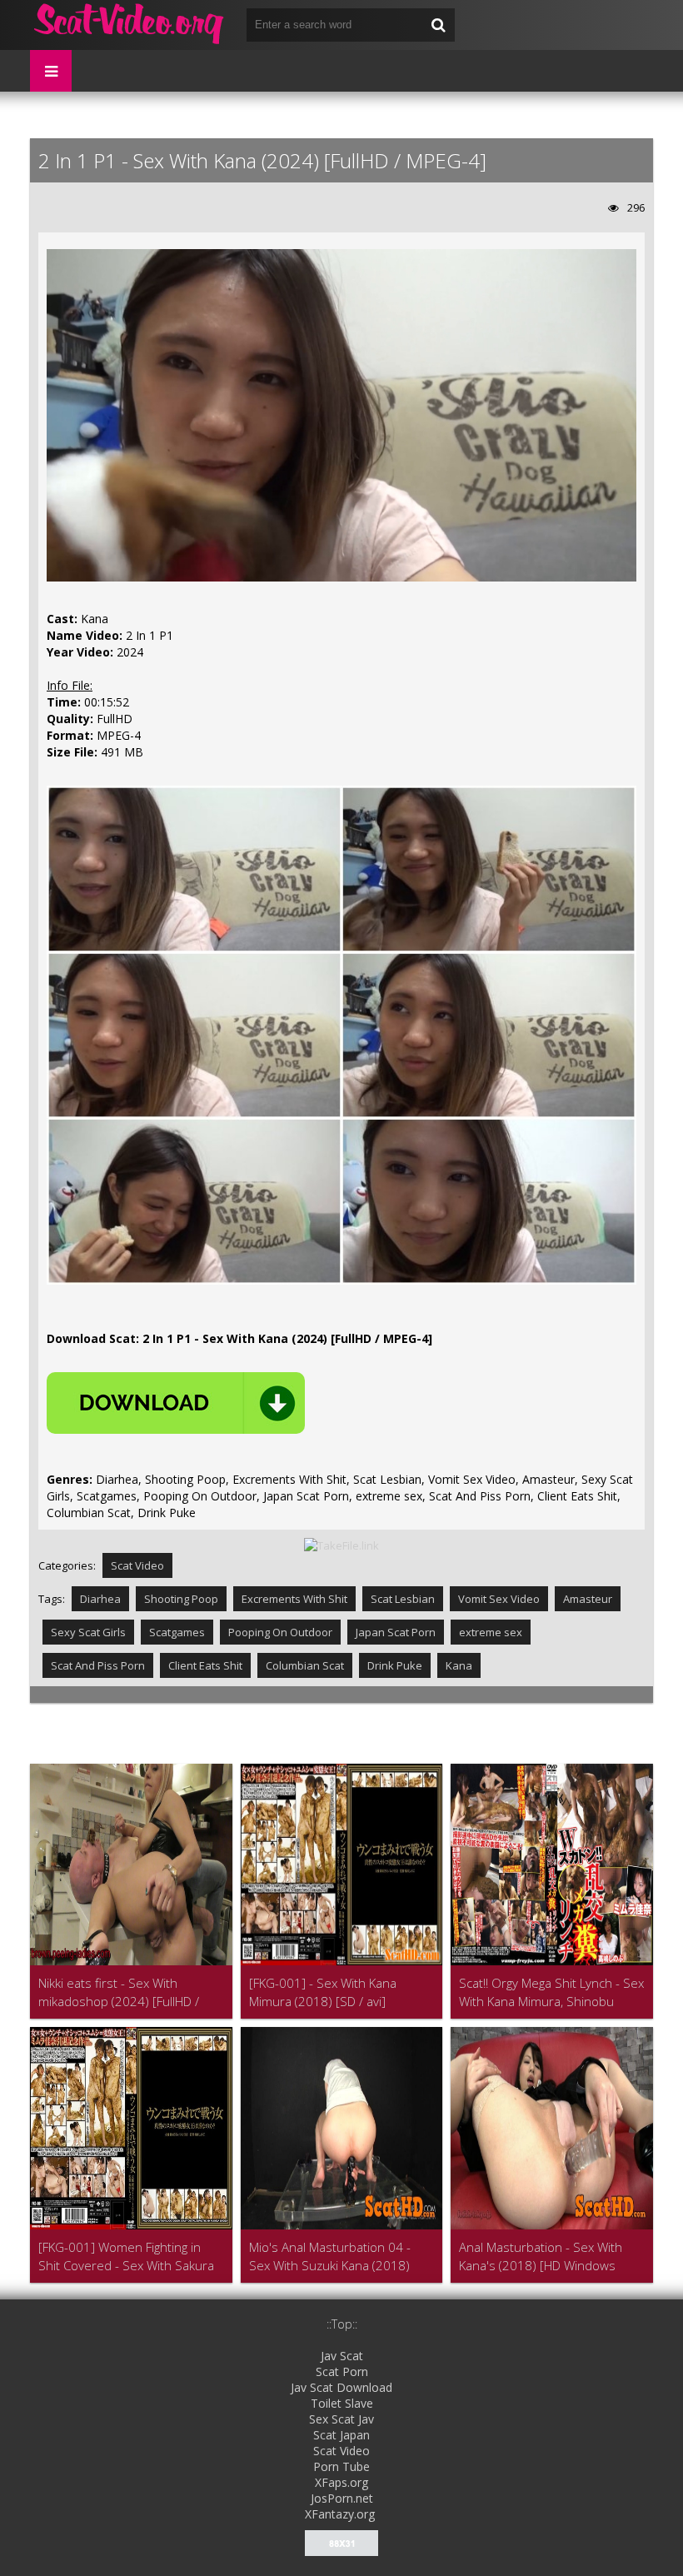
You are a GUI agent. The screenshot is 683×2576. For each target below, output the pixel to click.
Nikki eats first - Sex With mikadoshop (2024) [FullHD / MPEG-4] (119, 1992)
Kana (459, 1665)
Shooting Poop (181, 1599)
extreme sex (491, 1632)
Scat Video (137, 1565)
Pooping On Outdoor (280, 1632)
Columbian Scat (305, 1665)
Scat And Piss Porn (98, 1665)
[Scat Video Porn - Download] (130, 25)
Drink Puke (395, 1665)
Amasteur (588, 1599)
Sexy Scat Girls (88, 1632)
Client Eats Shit (205, 1665)
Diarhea (100, 1599)
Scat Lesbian (403, 1599)
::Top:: (342, 2324)
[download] (176, 1403)
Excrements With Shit (294, 1599)
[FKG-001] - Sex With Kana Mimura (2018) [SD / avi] (323, 1992)
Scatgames (177, 1632)
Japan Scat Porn (396, 1632)
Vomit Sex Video (499, 1599)
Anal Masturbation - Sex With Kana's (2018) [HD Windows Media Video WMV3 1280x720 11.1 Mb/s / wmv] (544, 2256)
